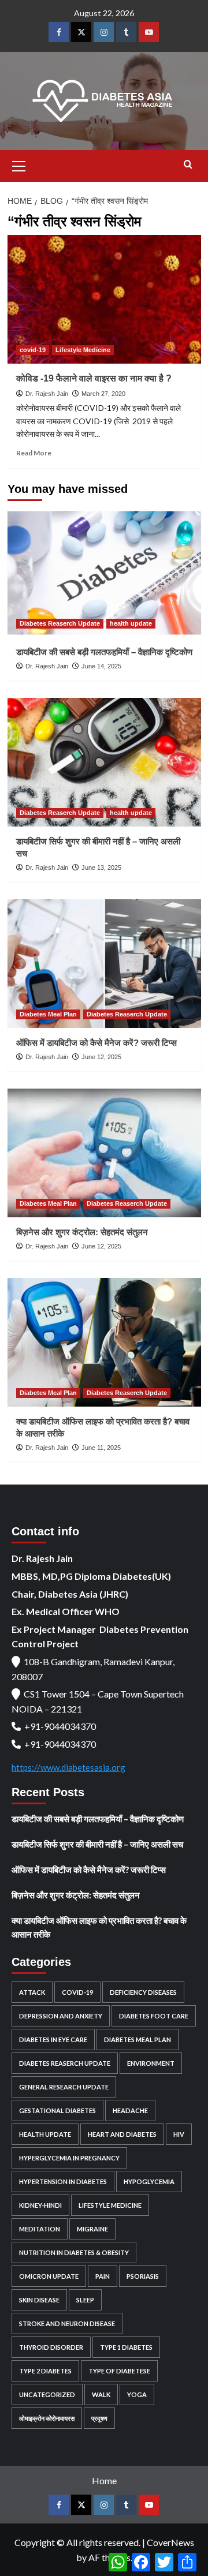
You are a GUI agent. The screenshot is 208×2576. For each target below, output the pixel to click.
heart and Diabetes (122, 2134)
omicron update (49, 2276)
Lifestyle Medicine (83, 350)
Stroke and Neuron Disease (67, 2323)
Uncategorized (47, 2394)
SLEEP (85, 2300)
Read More (34, 453)
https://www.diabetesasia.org (68, 1767)
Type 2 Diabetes (45, 2371)
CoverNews (170, 2542)
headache (130, 2110)
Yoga (137, 2394)
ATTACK (32, 1992)
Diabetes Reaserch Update (60, 623)
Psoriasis (143, 2276)
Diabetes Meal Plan (48, 1014)
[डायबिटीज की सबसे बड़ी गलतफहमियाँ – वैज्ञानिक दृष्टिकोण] (104, 573)
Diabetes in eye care (53, 2040)
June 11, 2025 (101, 1448)
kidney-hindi (40, 2205)
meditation (40, 2229)
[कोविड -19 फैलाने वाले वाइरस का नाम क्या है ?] (104, 299)
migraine (92, 2229)
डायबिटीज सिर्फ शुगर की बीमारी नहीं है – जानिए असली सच (97, 1844)
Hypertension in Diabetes (63, 2181)
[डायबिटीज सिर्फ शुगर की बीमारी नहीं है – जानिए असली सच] (104, 762)
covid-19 (33, 350)
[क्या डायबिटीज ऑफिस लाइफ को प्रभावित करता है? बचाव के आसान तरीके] (104, 1342)
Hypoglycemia (149, 2181)
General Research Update (64, 2087)
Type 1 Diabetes (126, 2347)
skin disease (39, 2300)
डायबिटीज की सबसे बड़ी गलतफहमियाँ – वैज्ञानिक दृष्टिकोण (104, 652)
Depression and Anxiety (61, 2016)
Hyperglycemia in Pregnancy (69, 2158)
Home (104, 2480)
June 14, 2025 (101, 666)
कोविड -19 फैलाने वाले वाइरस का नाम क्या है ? (94, 378)
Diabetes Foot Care (154, 2016)
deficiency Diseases (143, 1992)
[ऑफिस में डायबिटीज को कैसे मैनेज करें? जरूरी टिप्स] (104, 964)
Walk (101, 2394)
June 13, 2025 (101, 868)
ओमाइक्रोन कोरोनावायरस (47, 2418)
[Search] (188, 165)
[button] (19, 164)
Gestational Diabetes (57, 2110)
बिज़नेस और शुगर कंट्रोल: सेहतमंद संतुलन (82, 1232)
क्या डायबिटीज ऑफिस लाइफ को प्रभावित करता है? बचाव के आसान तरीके (99, 1927)
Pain (103, 2276)
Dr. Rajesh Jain (47, 394)
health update (131, 623)
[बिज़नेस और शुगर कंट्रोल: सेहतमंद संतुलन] (104, 1153)
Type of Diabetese (119, 2371)
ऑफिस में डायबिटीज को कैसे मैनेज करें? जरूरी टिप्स (96, 1043)
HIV (179, 2134)
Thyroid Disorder (51, 2347)
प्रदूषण (99, 2418)
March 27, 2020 (103, 394)
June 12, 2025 (101, 1057)
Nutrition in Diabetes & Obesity (74, 2252)
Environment (151, 2063)
